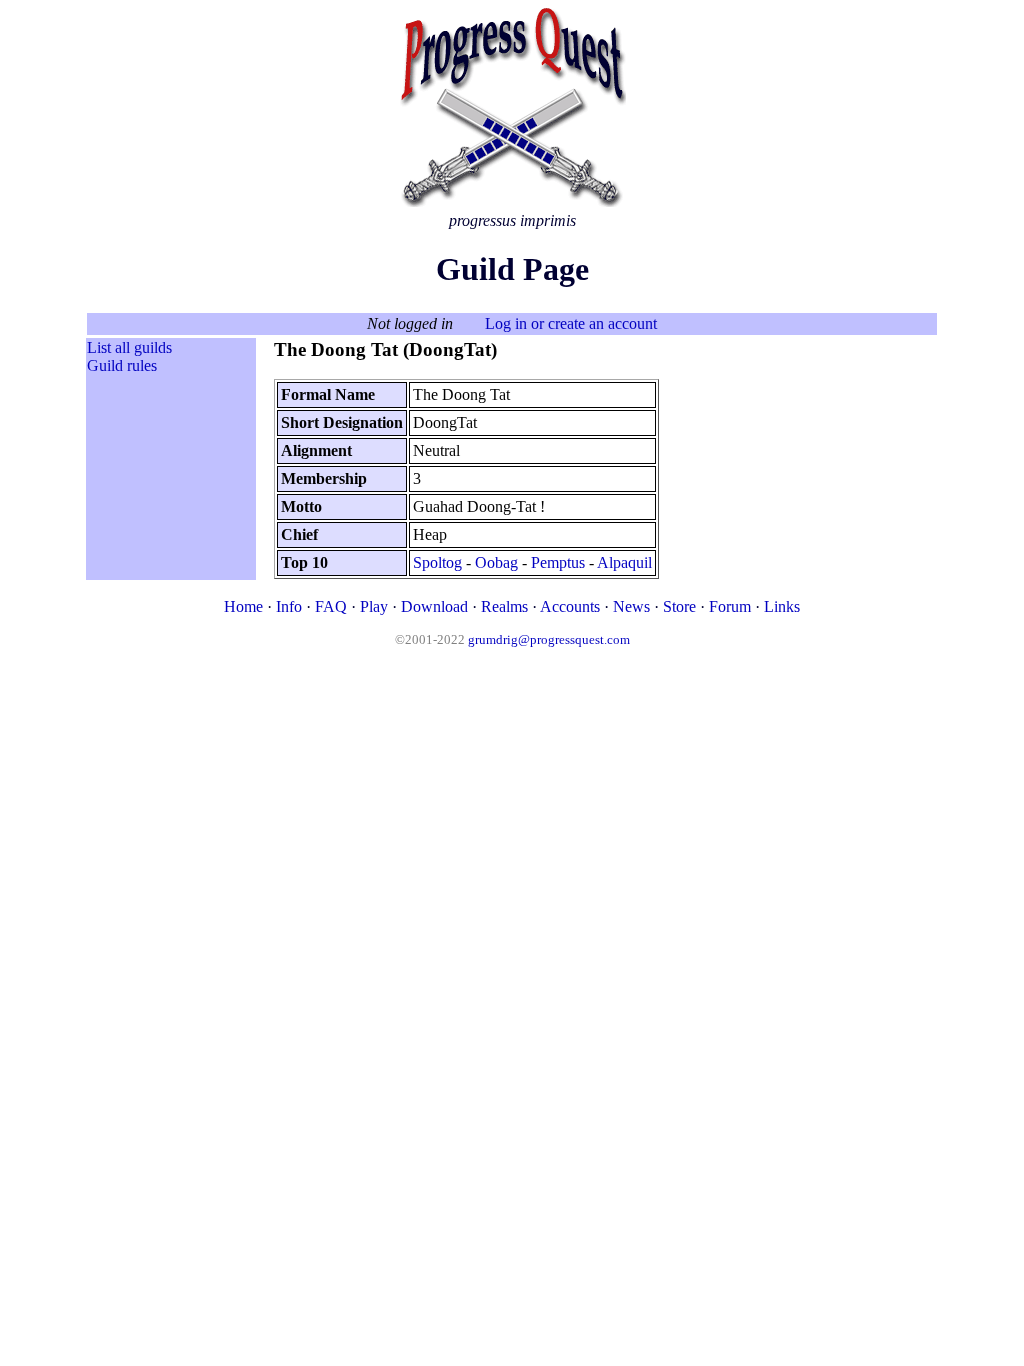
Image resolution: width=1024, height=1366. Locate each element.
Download (434, 606)
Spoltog (437, 562)
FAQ (331, 606)
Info (289, 606)
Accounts (570, 606)
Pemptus (558, 562)
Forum (730, 606)
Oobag (496, 562)
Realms (504, 606)
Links (782, 606)
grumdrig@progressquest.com (549, 639)
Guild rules (122, 365)
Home (243, 606)
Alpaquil (624, 562)
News (631, 606)
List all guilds (129, 347)
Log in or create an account (571, 323)
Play (374, 606)
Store (679, 606)
